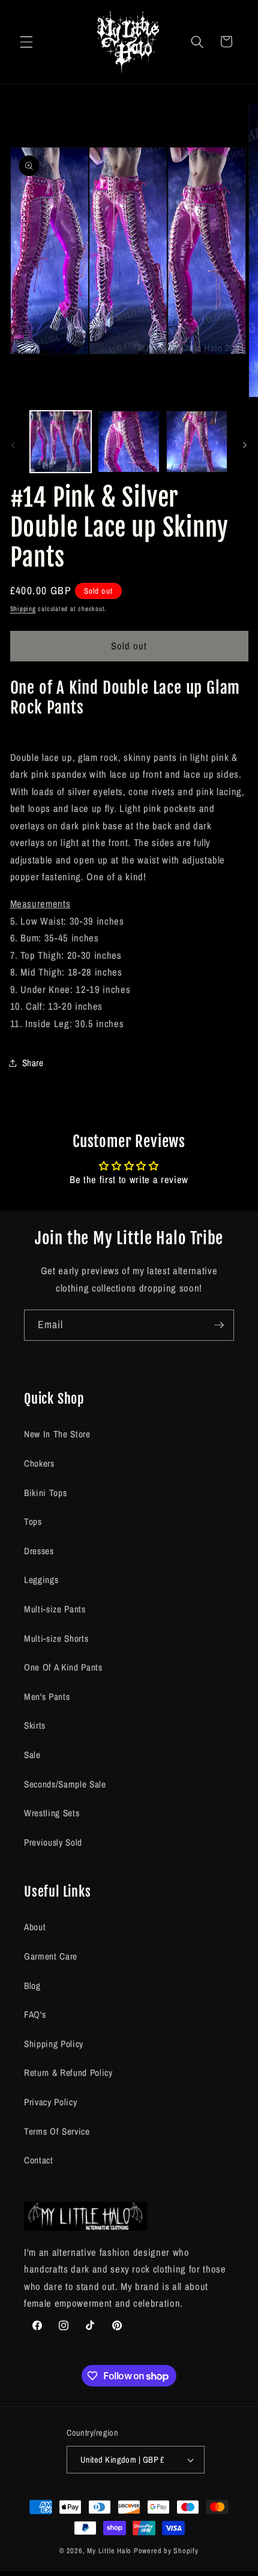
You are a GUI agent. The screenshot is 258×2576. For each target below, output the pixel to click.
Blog (32, 1986)
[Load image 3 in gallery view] (197, 442)
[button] (26, 41)
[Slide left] (13, 445)
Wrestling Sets (52, 1813)
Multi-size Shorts (56, 1638)
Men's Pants (47, 1697)
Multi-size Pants (55, 1609)
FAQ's (35, 2014)
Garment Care (51, 1956)
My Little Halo (109, 2551)
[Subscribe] (219, 1325)
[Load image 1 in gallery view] (61, 442)
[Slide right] (245, 445)
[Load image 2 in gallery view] (129, 442)
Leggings (41, 1580)
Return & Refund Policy (68, 2073)
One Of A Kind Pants (63, 1667)
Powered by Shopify (166, 2551)
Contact (39, 2160)
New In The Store (57, 1434)
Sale (32, 1755)
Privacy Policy (50, 2102)
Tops (33, 1522)
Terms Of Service (57, 2131)
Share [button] (33, 1063)
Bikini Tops (45, 1493)
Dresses (39, 1551)
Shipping (23, 609)
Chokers (39, 1463)
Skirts (35, 1725)
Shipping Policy (54, 2044)
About (35, 1927)
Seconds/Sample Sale (65, 1784)
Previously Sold (53, 1842)
